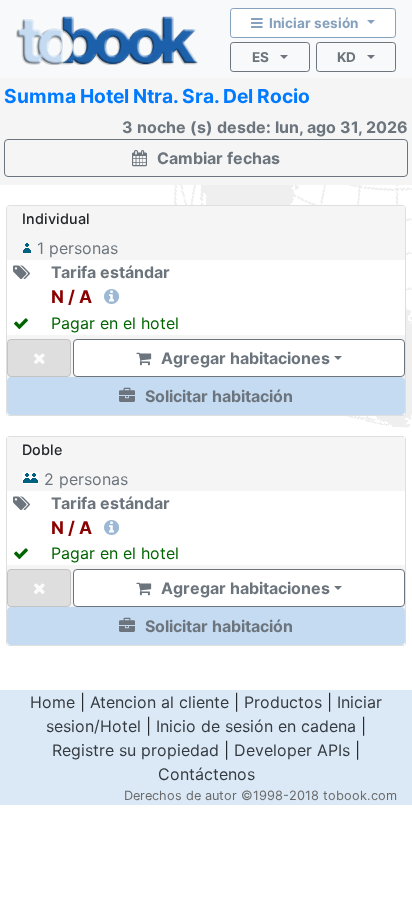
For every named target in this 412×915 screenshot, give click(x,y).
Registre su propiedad (135, 750)
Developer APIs (292, 750)
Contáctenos (206, 774)
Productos (283, 702)
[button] (206, 396)
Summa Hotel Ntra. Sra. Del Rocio (157, 96)
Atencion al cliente (159, 702)
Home (52, 702)
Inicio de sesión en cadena (256, 726)
